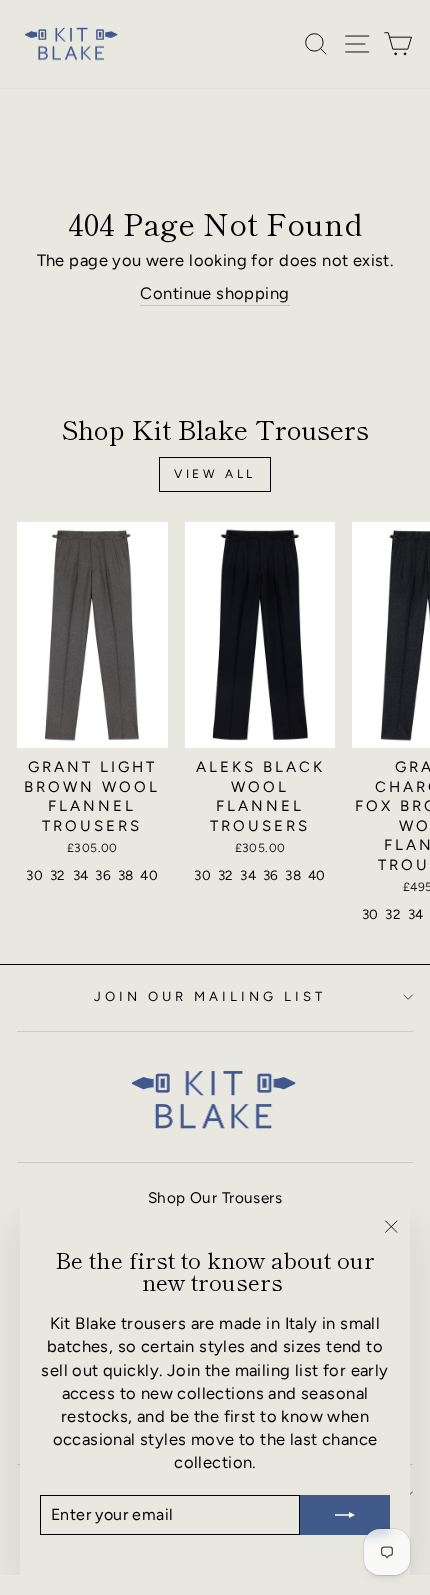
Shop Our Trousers (215, 1197)
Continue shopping (214, 293)
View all (215, 474)
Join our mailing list (209, 996)
